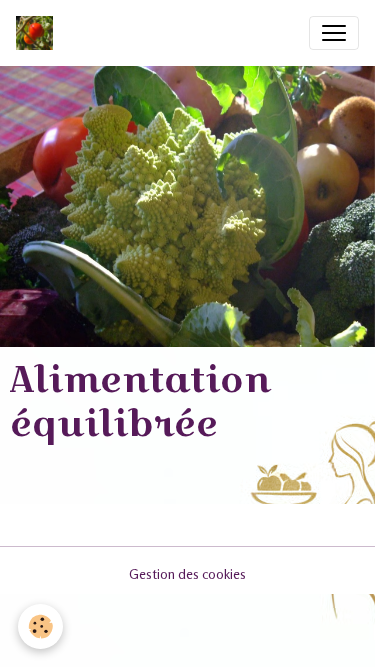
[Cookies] (40, 626)
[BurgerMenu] (334, 33)
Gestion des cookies (187, 573)
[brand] (38, 33)
